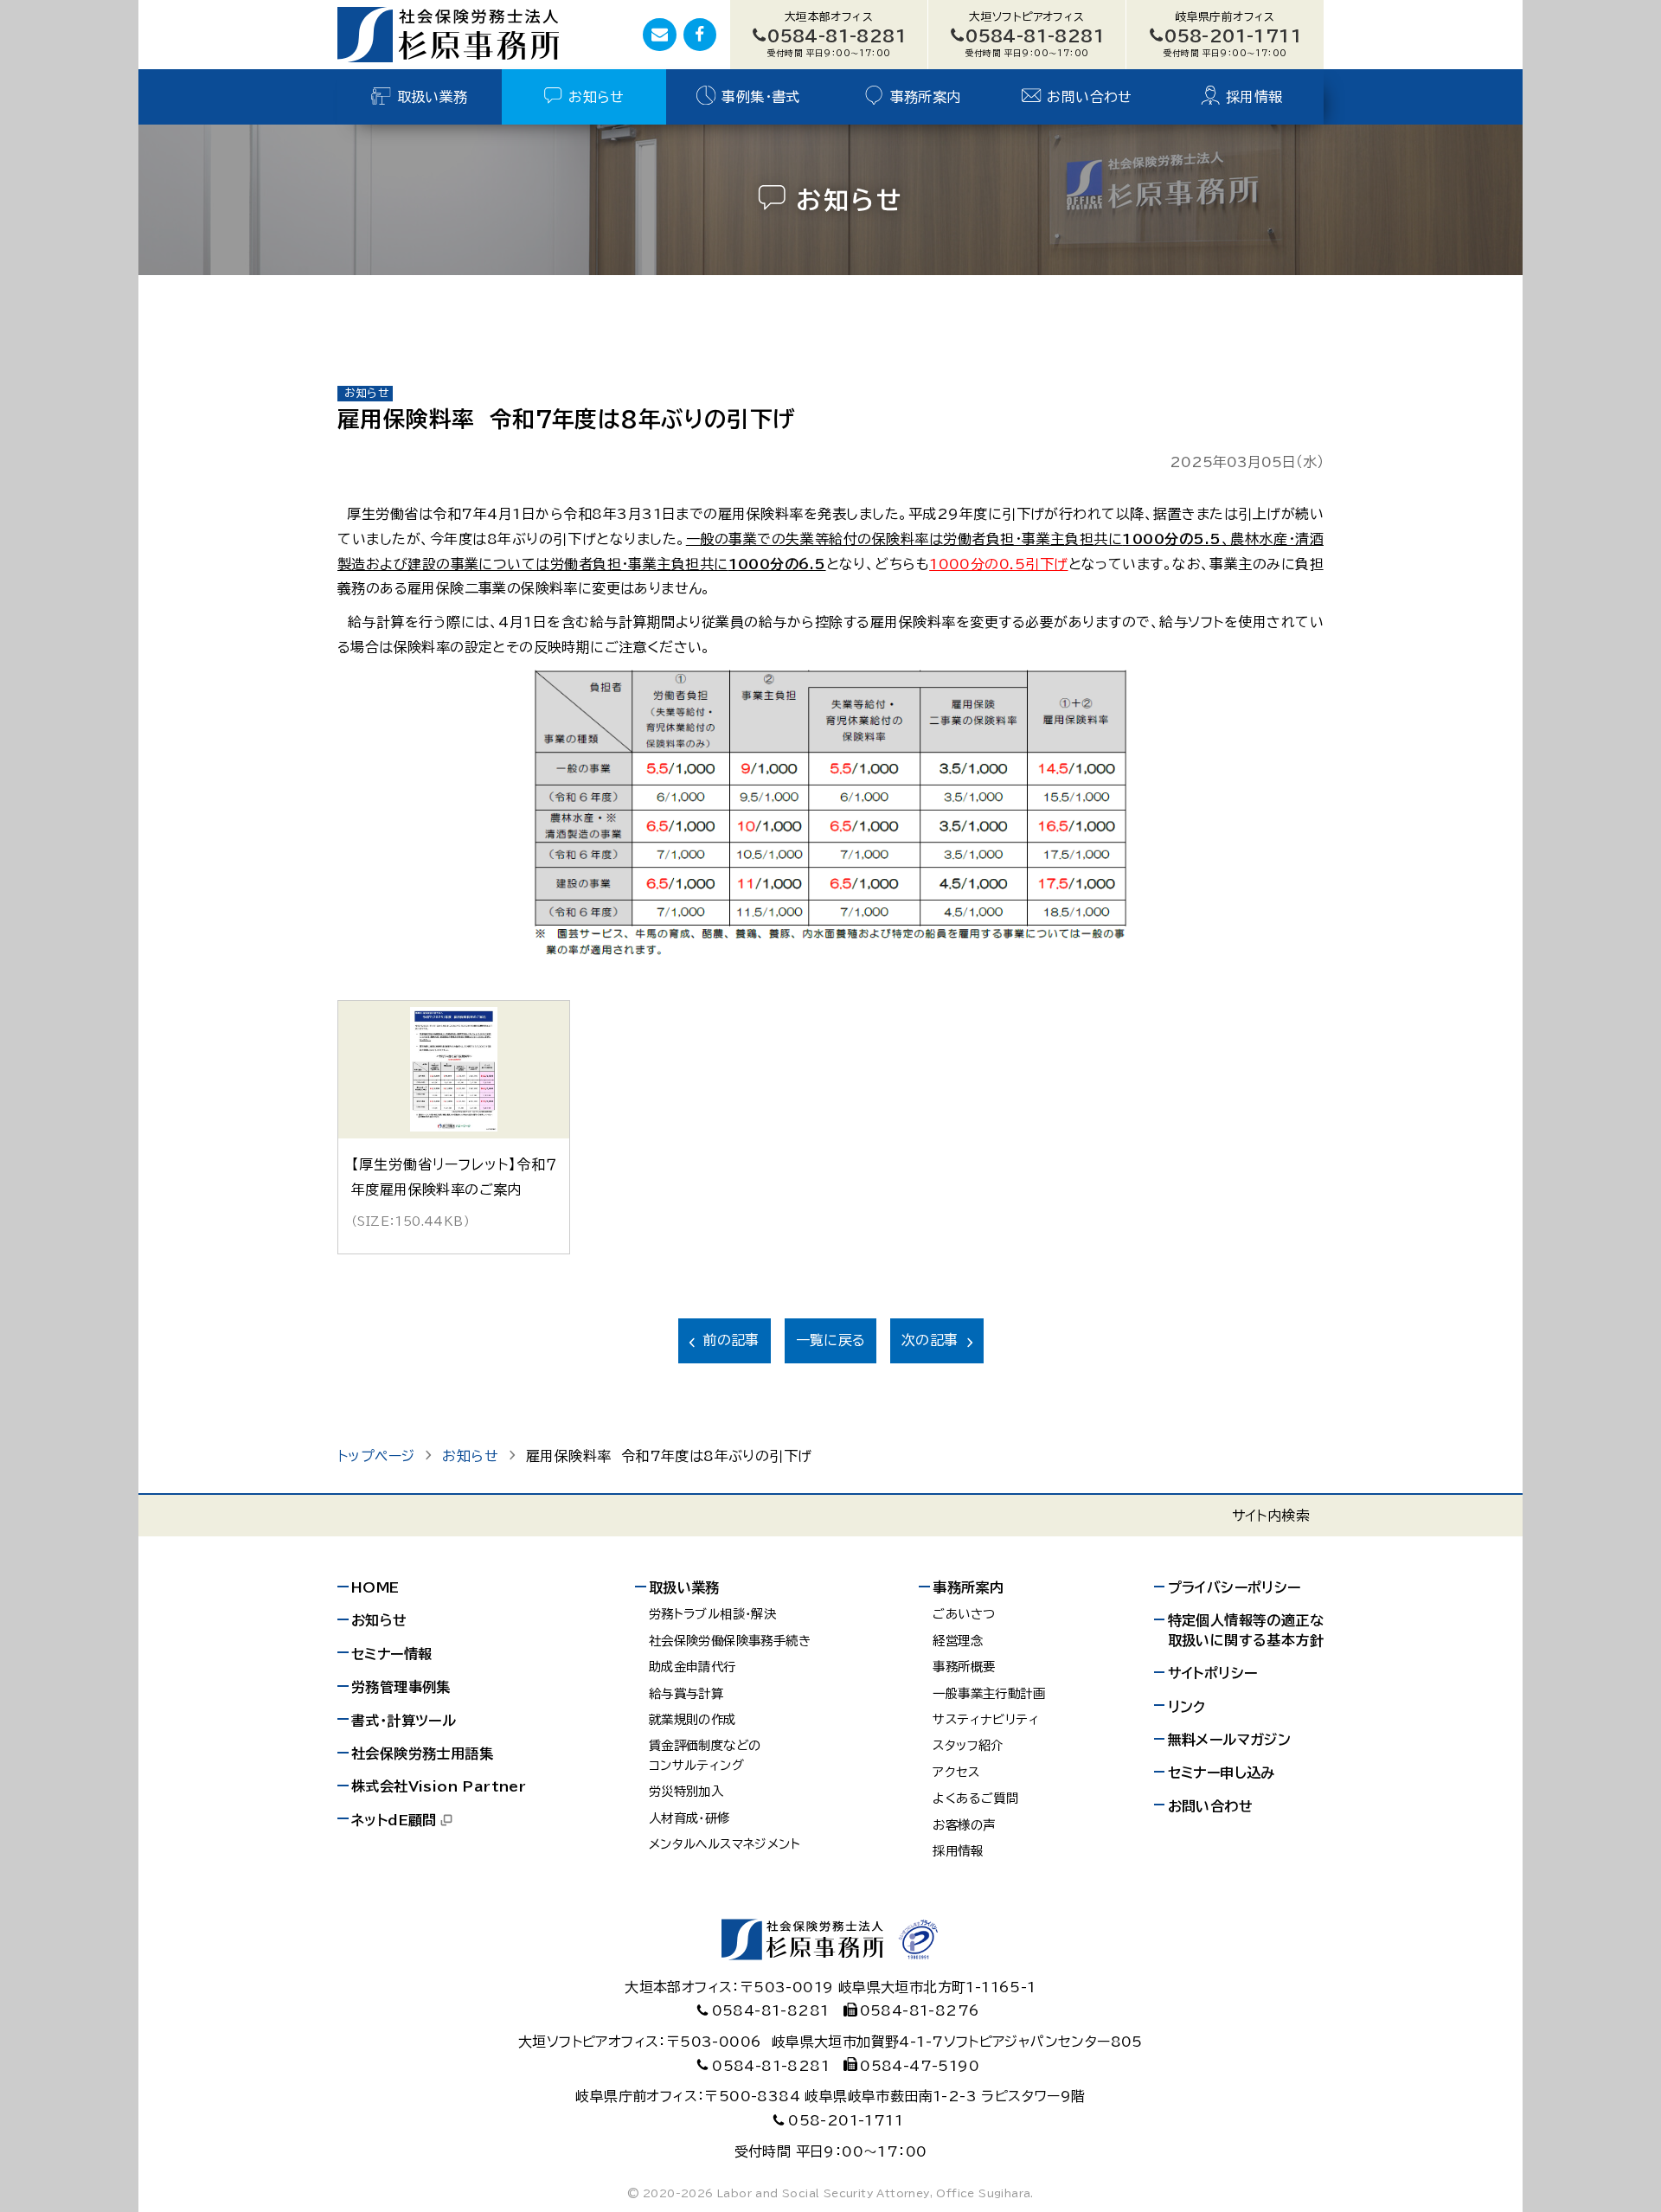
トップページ (376, 1456)
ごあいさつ (964, 1614)
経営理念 (958, 1641)
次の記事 (930, 1340)
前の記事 (731, 1340)
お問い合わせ (1089, 97)
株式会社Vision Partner (439, 1786)
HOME (375, 1587)
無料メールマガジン (1230, 1740)
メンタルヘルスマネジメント (725, 1844)
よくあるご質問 (975, 1798)
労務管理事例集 (401, 1687)
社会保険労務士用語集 (422, 1754)
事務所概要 (964, 1667)
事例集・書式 (760, 97)
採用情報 (1254, 97)
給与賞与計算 (686, 1693)
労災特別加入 (686, 1791)
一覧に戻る (831, 1340)
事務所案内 (926, 97)
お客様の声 (964, 1825)
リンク (1187, 1707)
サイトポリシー (1213, 1673)
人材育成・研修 (689, 1818)
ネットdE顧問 (394, 1820)
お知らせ (596, 97)
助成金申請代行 (693, 1667)
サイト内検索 (1271, 1516)
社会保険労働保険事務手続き (730, 1641)
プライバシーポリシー (1235, 1587)
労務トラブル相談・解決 (712, 1614)
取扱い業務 (433, 97)
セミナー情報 (391, 1654)
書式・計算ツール (404, 1721)
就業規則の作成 (693, 1719)
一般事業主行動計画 (989, 1693)
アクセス (956, 1772)
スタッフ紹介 (968, 1745)
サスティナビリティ (986, 1719)
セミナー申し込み (1222, 1773)
